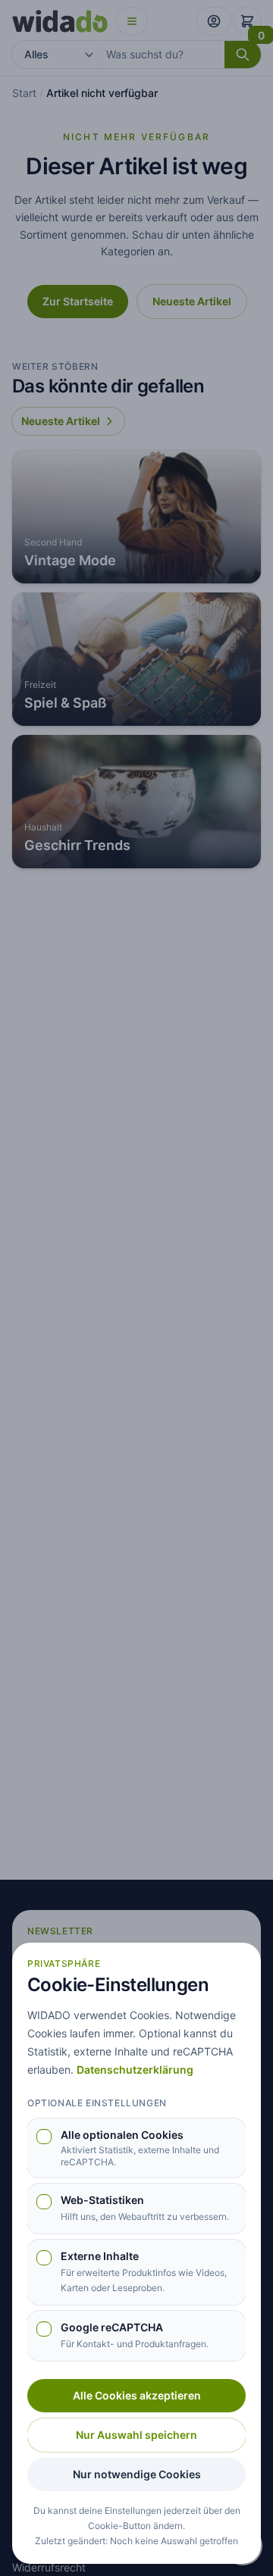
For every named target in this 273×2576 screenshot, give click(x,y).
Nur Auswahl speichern (136, 2435)
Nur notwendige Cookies (137, 2474)
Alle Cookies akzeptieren (137, 2395)
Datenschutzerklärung (135, 2070)
